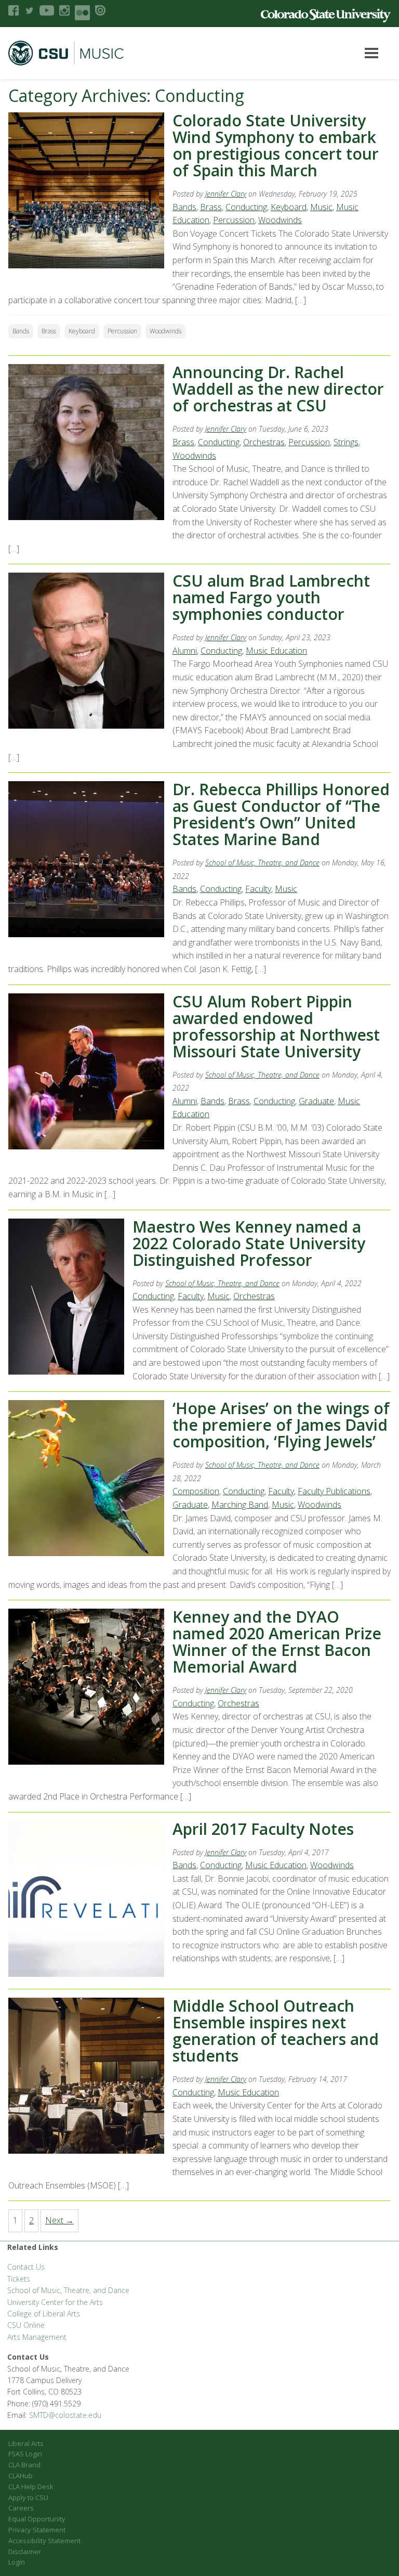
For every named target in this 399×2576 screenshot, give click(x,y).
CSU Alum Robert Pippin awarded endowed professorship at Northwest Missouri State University (276, 1026)
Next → (59, 2220)
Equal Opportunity (37, 2519)
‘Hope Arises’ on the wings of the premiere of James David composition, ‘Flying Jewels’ (281, 1425)
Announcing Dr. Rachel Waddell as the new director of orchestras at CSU (278, 389)
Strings (346, 442)
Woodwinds (280, 220)
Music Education (276, 651)
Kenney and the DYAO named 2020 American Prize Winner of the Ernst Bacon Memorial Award (277, 1642)
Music (321, 207)
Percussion (234, 220)
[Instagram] (64, 10)
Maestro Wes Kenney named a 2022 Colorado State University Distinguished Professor (249, 1243)
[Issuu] (100, 10)
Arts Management (37, 2337)
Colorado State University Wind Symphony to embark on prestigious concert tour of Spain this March (276, 145)
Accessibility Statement (44, 2541)
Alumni (185, 651)
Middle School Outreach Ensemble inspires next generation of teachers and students (276, 2031)
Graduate (316, 1101)
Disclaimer (25, 2552)
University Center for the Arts (55, 2302)
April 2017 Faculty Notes (263, 1829)
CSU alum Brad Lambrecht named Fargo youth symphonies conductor (271, 597)
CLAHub (21, 2476)
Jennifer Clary (226, 194)
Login (17, 2562)
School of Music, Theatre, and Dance (262, 863)
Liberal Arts (26, 2443)
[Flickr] (82, 13)
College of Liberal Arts (44, 2314)
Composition (196, 1491)
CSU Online (26, 2325)
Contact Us (26, 2267)
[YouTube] (47, 10)
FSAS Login (25, 2454)
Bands (184, 207)
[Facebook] (14, 10)
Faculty (258, 889)
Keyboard (289, 207)
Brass (211, 207)
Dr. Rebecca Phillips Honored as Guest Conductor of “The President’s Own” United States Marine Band (281, 814)
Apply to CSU (28, 2497)
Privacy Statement (37, 2530)
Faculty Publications (334, 1491)
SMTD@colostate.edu (65, 2415)
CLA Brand (24, 2465)
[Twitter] (29, 10)
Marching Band (240, 1505)
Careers (21, 2508)
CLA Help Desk (31, 2487)
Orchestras (264, 442)
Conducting (246, 207)
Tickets (19, 2279)
